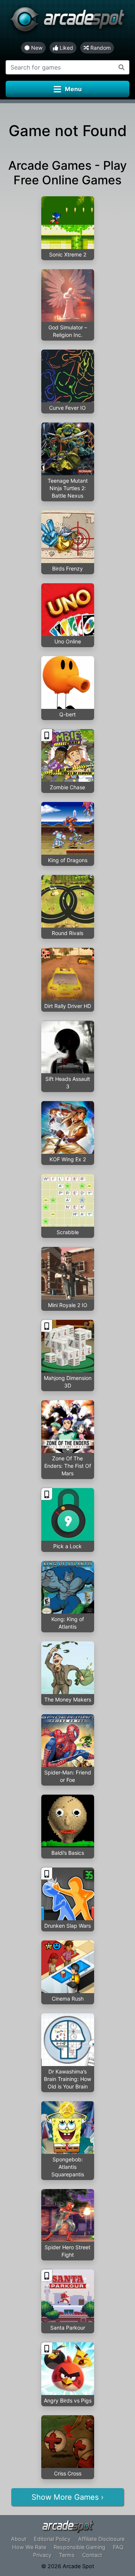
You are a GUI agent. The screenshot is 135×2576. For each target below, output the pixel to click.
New (36, 48)
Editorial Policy (52, 2539)
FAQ (118, 2547)
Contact (92, 2555)
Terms (67, 2555)
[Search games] (122, 67)
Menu (73, 89)
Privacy (42, 2555)
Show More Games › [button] (67, 2497)
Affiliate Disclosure (101, 2539)
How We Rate (29, 2547)
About (19, 2539)
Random (100, 48)
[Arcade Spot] (67, 21)
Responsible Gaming (79, 2547)
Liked (66, 48)
